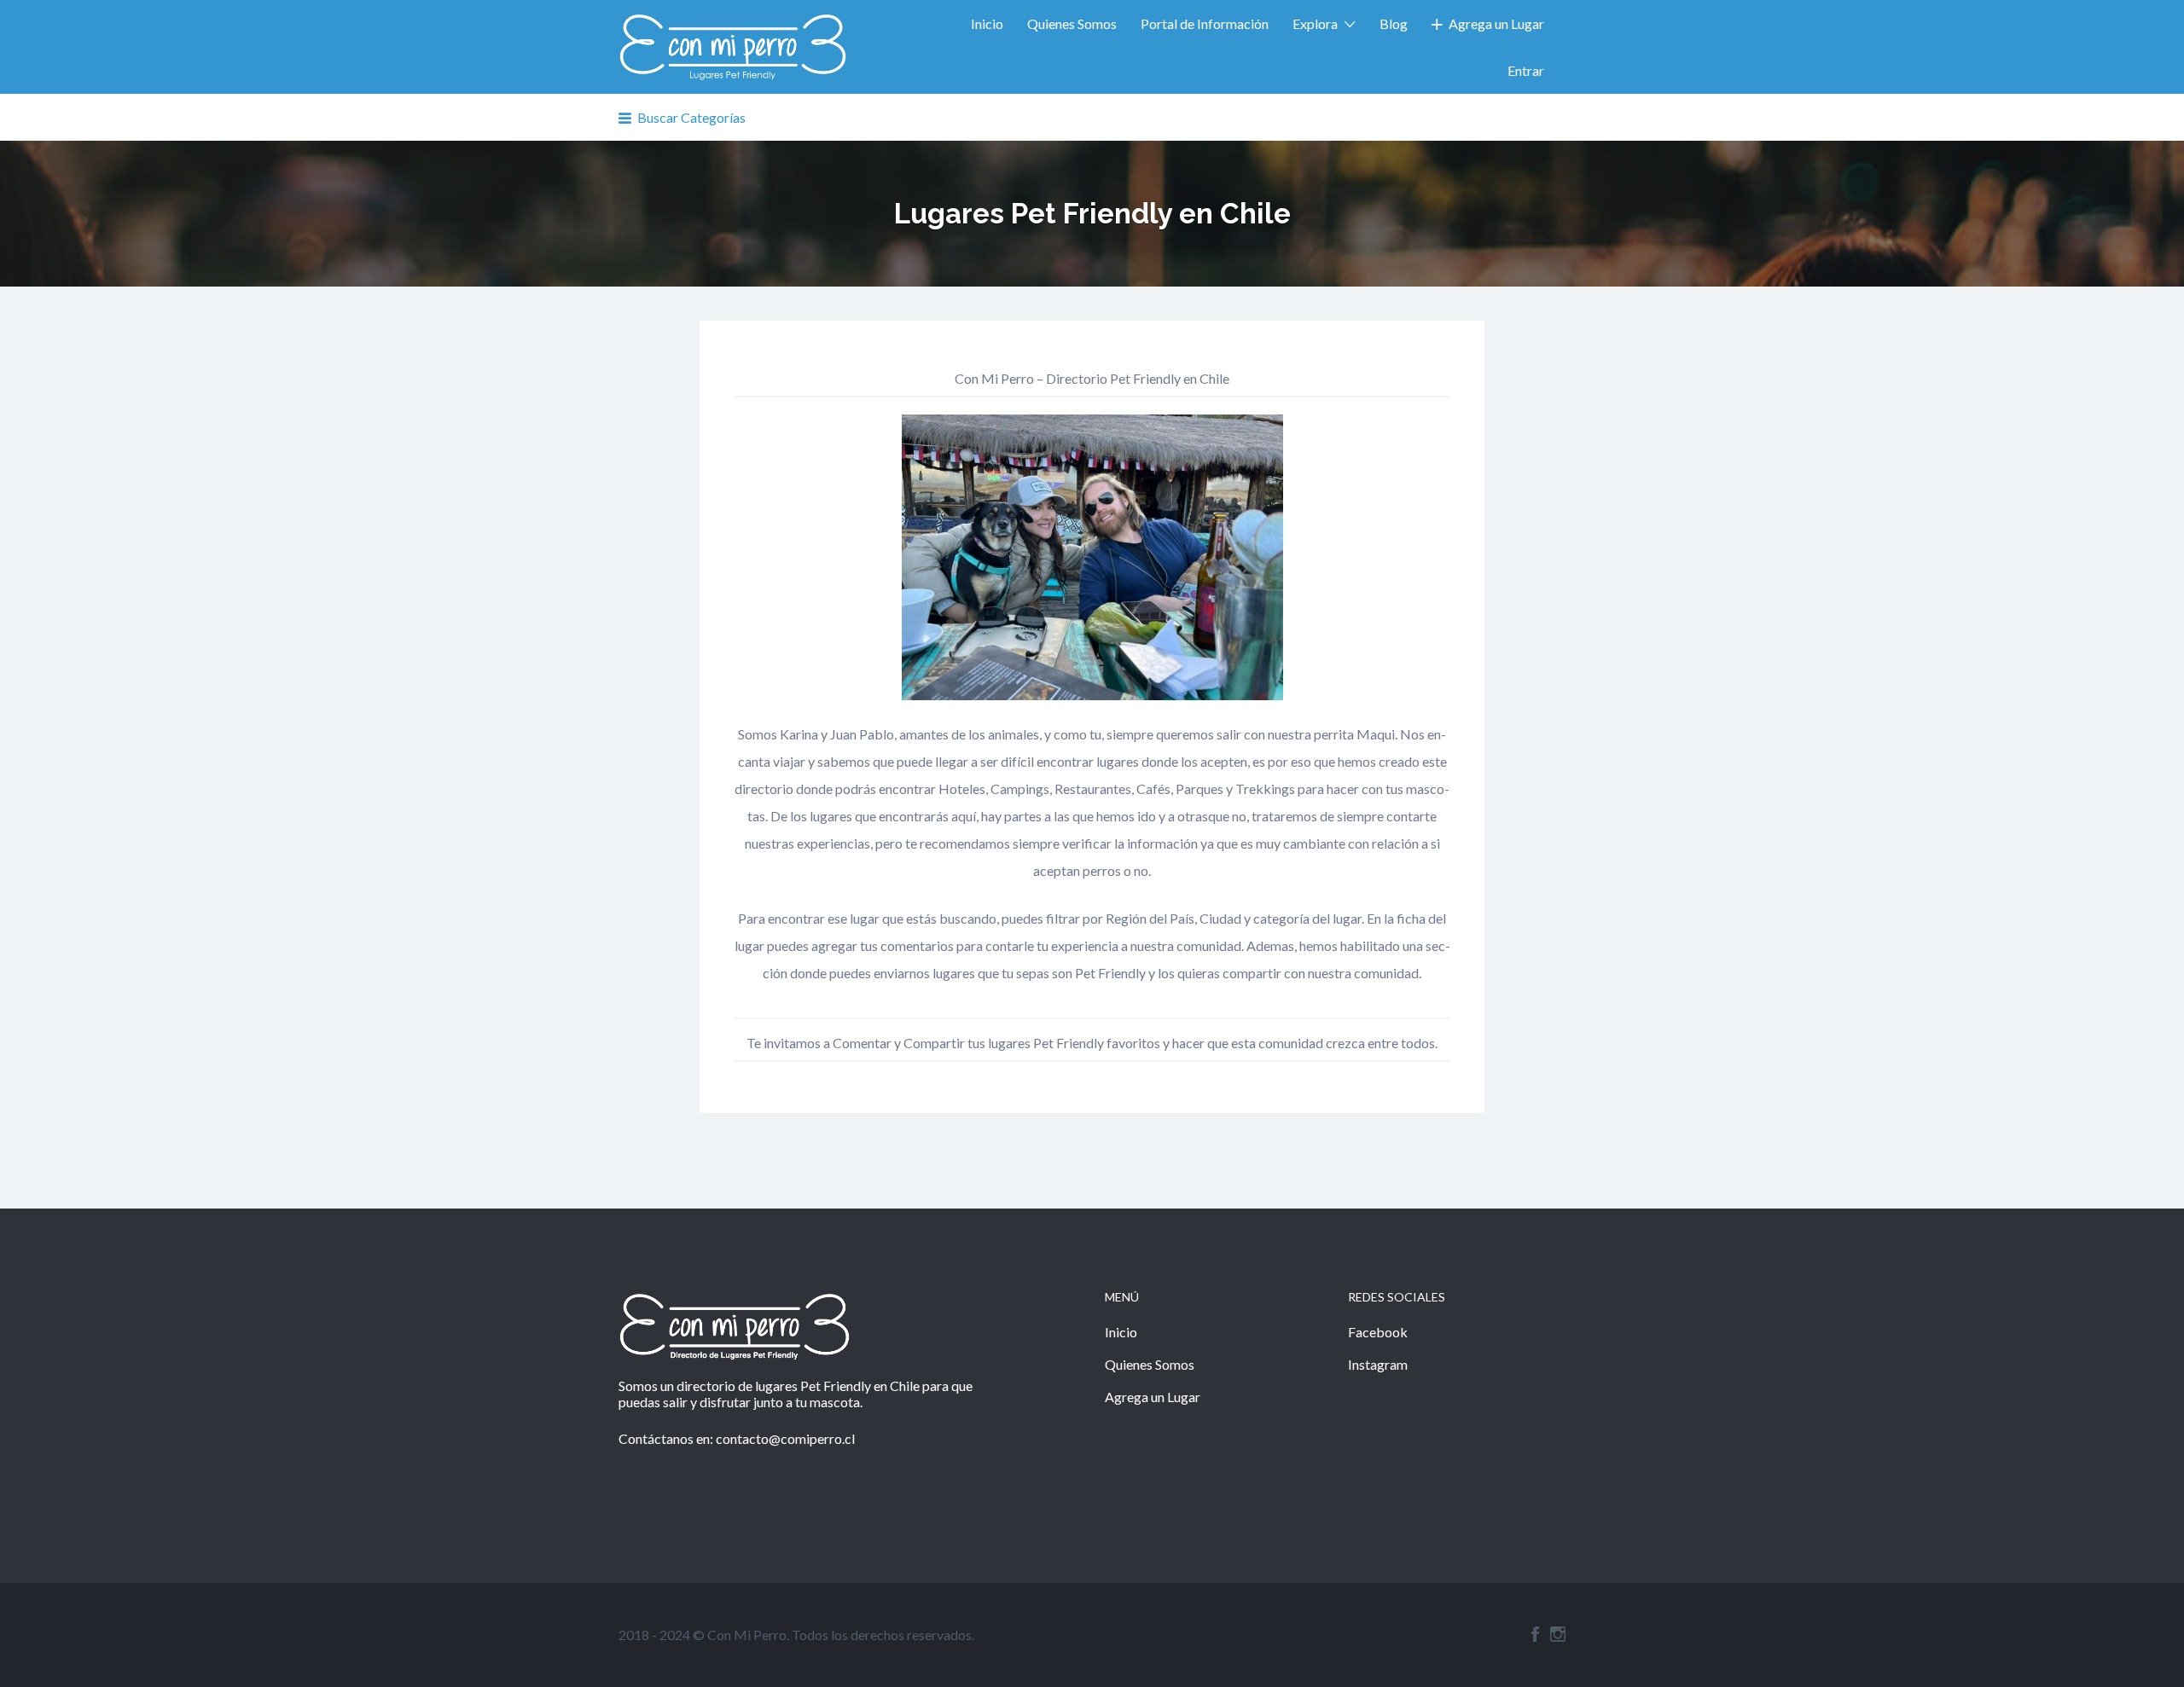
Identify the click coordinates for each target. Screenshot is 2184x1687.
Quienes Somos (1072, 23)
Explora (1315, 23)
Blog (1394, 23)
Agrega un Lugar (1496, 23)
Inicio (987, 23)
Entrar (1526, 70)
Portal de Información (1205, 23)
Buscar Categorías (691, 117)
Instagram (1378, 1364)
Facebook (1378, 1332)
